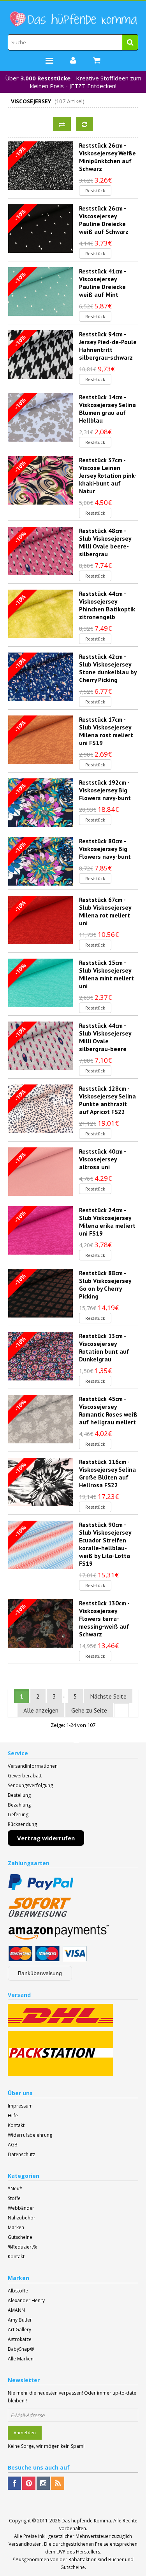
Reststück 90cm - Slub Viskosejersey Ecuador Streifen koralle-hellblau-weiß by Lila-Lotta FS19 (105, 1544)
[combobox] (73, 42)
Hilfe (13, 2116)
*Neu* (15, 2189)
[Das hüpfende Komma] (73, 19)
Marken (16, 2227)
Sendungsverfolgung (30, 1785)
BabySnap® (21, 2349)
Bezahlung (19, 1805)
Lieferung (18, 1815)
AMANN (16, 2310)
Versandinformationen (33, 1766)
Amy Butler (20, 2320)
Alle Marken (21, 2359)
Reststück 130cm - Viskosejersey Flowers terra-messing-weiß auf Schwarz (104, 1619)
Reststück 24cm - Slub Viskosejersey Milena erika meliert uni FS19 (107, 1222)
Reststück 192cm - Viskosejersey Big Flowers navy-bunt (105, 790)
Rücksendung (22, 1824)
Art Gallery (19, 2330)
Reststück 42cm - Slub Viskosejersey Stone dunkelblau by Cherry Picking (108, 668)
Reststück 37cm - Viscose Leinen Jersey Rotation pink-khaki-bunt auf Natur (108, 475)
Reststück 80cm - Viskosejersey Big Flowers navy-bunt (105, 849)
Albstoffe (18, 2291)
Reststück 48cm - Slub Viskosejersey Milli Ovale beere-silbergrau (105, 542)
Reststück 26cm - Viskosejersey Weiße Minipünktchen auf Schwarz (107, 157)
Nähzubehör (22, 2218)
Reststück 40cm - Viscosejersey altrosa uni (102, 1159)
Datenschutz (21, 2154)
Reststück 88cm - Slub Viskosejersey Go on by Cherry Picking (105, 1285)
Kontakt (16, 2125)
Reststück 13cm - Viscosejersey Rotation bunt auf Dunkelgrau (104, 1347)
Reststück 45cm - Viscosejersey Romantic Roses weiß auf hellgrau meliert (108, 1410)
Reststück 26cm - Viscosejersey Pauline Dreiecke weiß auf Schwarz (104, 220)
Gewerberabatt (25, 1776)
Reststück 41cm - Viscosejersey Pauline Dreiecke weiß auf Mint (102, 283)
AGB (13, 2145)
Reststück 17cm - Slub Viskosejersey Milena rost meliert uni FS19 (106, 731)
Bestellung (19, 1795)
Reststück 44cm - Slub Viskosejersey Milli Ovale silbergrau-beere (105, 1037)
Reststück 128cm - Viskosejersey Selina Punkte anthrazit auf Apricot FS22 (107, 1100)
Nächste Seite (108, 1696)
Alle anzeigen (41, 1710)
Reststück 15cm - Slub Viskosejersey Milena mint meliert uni (106, 974)
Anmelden (25, 2432)
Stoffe (14, 2198)
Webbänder (21, 2208)
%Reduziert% (23, 2247)
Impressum (20, 2106)
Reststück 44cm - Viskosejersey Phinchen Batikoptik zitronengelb (107, 605)
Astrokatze (20, 2339)
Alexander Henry (26, 2300)
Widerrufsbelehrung (30, 2135)
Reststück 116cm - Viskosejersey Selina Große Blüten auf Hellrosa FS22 (107, 1473)
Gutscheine (20, 2237)
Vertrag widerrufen (46, 1838)
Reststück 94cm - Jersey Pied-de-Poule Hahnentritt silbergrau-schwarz (108, 346)
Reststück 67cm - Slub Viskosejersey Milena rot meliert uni (105, 911)
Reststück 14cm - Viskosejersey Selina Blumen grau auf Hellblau (107, 409)
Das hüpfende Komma (86, 2521)
